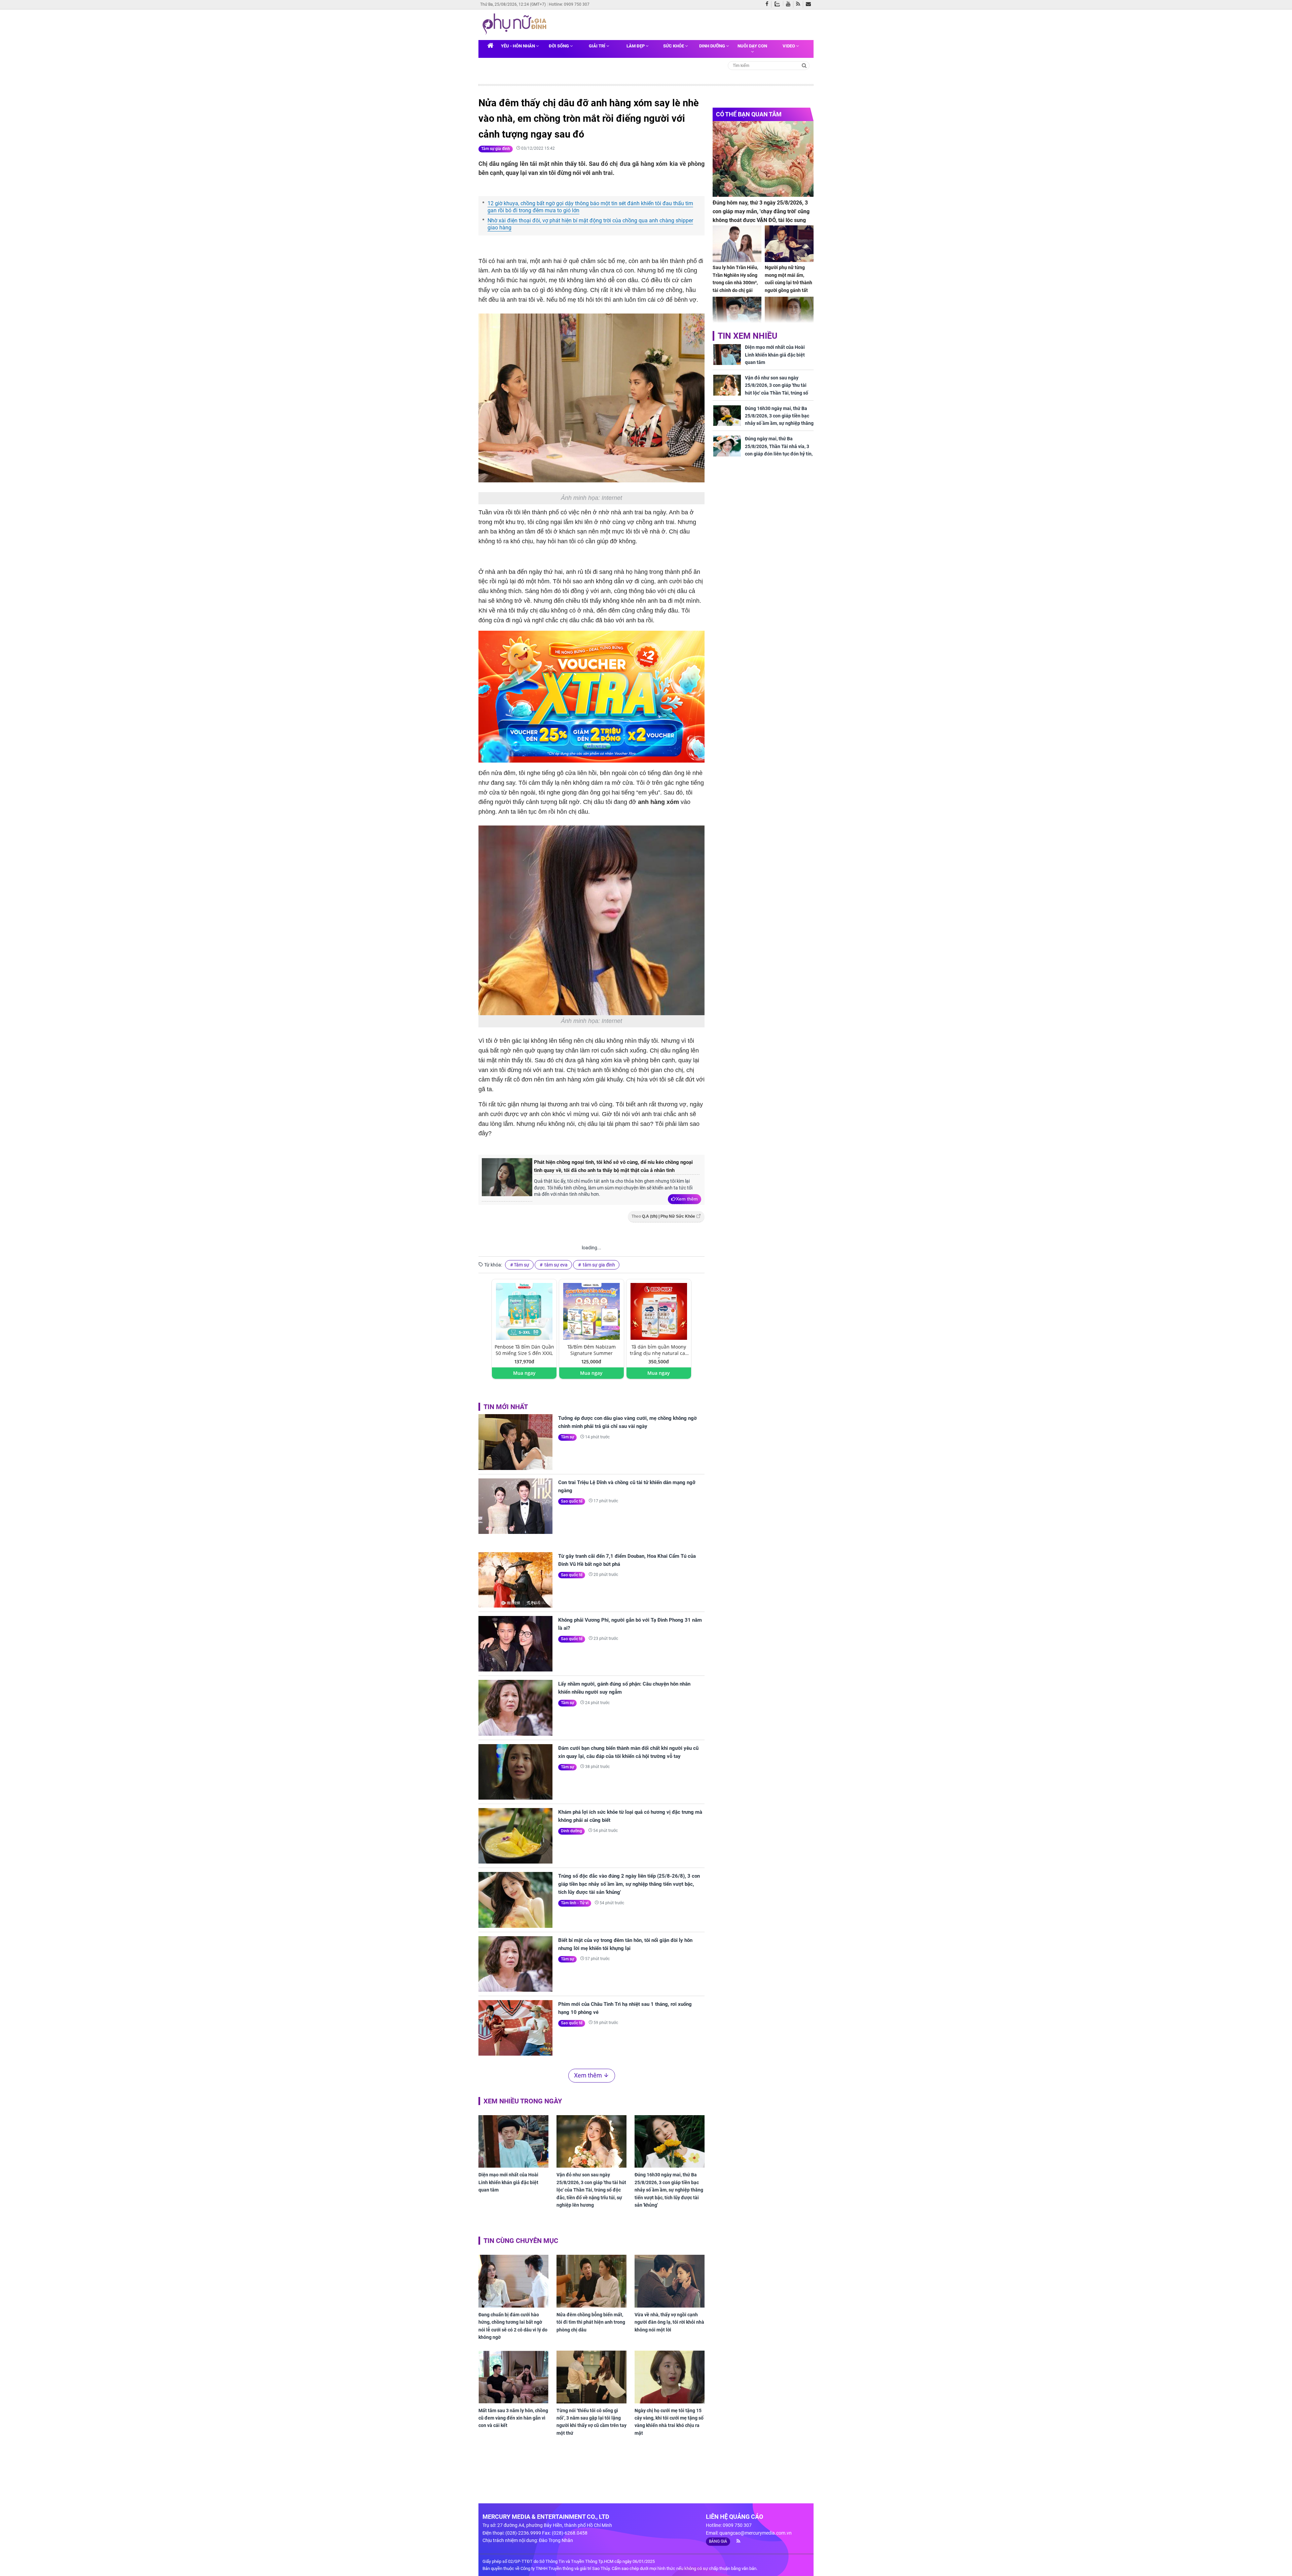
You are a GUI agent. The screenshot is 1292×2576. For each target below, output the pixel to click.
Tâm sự (522, 1265)
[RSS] (800, 4)
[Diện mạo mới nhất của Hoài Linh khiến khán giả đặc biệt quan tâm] (513, 2141)
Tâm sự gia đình (496, 149)
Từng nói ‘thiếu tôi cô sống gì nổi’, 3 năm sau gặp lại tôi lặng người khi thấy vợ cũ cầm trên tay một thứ (591, 2422)
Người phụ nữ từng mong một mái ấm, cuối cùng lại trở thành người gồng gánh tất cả (788, 283)
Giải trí (598, 46)
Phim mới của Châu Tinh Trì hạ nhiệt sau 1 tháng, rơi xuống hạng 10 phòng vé (625, 2008)
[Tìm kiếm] (804, 65)
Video (789, 46)
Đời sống (559, 46)
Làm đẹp (636, 46)
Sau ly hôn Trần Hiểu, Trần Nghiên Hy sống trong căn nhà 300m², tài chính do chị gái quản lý (735, 283)
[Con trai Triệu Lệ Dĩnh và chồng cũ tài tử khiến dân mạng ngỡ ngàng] (515, 1506)
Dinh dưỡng (713, 46)
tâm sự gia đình (598, 1265)
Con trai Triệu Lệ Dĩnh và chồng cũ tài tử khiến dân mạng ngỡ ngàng (627, 1486)
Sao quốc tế (572, 1501)
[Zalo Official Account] (779, 3)
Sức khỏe (674, 46)
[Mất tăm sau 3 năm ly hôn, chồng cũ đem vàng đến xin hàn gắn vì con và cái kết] (513, 2377)
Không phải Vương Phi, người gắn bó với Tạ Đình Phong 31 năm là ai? (630, 1624)
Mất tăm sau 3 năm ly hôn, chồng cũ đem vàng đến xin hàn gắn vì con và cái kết (513, 2418)
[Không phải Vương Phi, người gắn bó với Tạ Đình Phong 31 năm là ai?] (515, 1644)
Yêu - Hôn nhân (518, 46)
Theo (663, 1216)
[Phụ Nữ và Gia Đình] (516, 24)
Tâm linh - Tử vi (575, 1903)
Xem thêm (687, 1199)
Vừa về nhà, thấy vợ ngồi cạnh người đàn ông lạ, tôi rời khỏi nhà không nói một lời (669, 2322)
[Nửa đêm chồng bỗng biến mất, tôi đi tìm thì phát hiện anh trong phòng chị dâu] (591, 2281)
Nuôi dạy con (752, 46)
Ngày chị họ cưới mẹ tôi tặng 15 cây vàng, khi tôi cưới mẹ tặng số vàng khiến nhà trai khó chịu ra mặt (669, 2422)
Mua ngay (524, 1373)
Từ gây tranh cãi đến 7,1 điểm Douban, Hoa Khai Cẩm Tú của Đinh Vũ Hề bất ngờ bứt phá (627, 1560)
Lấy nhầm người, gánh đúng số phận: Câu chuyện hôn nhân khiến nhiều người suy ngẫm (624, 1688)
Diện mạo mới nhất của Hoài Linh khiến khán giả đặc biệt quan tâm (508, 2182)
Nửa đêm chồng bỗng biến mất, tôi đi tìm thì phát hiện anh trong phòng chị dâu (591, 2322)
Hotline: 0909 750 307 (569, 4)
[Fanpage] (768, 4)
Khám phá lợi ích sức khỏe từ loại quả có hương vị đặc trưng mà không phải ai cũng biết (630, 1816)
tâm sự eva (555, 1265)
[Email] (810, 4)
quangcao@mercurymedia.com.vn (756, 2533)
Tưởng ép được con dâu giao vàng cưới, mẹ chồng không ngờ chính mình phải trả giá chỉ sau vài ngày (627, 1422)
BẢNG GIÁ (718, 2541)
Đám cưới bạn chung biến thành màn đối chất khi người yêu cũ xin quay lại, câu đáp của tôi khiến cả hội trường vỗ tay (628, 1752)
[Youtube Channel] (790, 4)
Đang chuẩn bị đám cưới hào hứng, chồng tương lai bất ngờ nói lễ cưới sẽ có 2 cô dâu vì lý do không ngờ (513, 2326)
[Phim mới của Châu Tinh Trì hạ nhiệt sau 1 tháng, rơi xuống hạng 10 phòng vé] (515, 2028)
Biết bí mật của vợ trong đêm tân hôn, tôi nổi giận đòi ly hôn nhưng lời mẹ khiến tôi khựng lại (625, 1944)
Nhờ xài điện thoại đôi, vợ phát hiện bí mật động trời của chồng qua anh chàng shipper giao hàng (590, 224)
